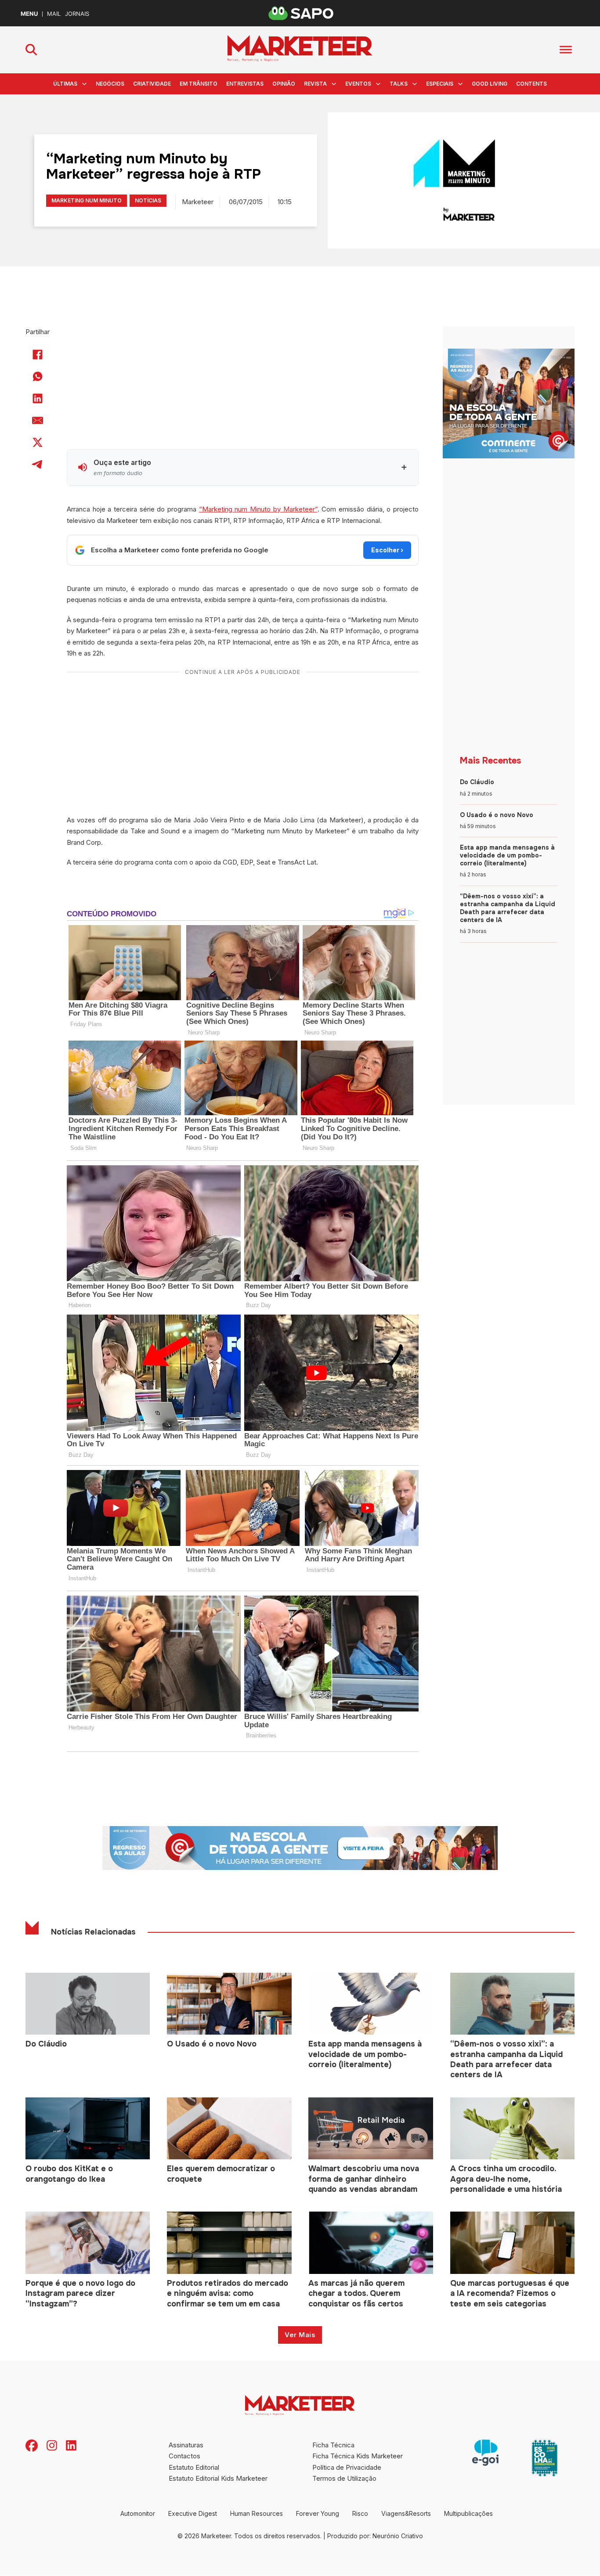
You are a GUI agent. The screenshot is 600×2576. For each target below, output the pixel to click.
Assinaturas (186, 2445)
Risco (360, 2513)
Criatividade (152, 84)
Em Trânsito (199, 84)
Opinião (284, 84)
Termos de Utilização (344, 2478)
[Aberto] (566, 50)
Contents (531, 84)
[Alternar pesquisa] (31, 50)
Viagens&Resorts (406, 2513)
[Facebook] (38, 355)
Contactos (184, 2456)
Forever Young (318, 2513)
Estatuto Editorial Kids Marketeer (218, 2478)
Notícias (148, 200)
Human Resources (257, 2513)
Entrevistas (245, 84)
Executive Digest (193, 2513)
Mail (54, 14)
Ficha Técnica (333, 2445)
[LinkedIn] (38, 399)
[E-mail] (38, 421)
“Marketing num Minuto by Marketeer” (258, 509)
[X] (38, 443)
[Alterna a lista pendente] (84, 84)
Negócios (110, 84)
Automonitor (138, 2513)
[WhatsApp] (38, 377)
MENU (29, 14)
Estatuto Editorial (194, 2467)
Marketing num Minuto (87, 200)
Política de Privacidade (347, 2467)
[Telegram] (38, 465)
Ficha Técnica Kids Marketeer (358, 2456)
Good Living (490, 84)
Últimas (65, 84)
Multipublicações (468, 2513)
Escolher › (387, 550)
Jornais (77, 14)
